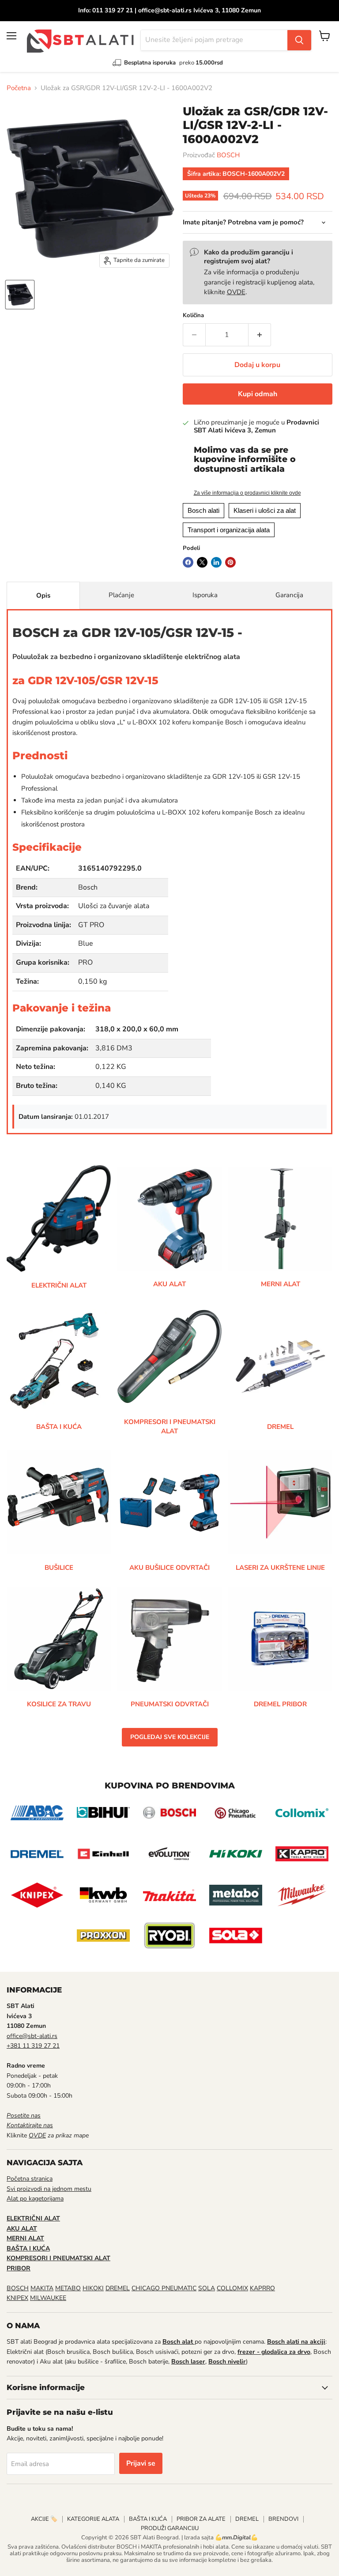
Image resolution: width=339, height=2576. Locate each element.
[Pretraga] (299, 40)
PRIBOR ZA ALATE (201, 2519)
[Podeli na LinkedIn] (216, 562)
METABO (68, 2288)
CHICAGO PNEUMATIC (164, 2288)
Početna (19, 88)
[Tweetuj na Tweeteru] (202, 562)
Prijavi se (141, 2463)
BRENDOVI (283, 2519)
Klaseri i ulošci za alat (265, 510)
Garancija (289, 595)
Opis (43, 595)
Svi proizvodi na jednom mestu (49, 2189)
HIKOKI (93, 2288)
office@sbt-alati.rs (32, 2036)
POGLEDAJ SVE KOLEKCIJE (170, 1737)
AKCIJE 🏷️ (44, 2519)
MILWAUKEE (48, 2298)
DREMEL (118, 2288)
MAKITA (42, 2288)
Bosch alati (203, 510)
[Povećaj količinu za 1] (260, 335)
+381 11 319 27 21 (33, 2046)
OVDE (236, 292)
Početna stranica (30, 2179)
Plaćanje (121, 595)
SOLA (207, 2288)
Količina (193, 316)
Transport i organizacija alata (229, 530)
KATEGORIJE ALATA (93, 2519)
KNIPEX (17, 2298)
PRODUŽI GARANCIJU (170, 2528)
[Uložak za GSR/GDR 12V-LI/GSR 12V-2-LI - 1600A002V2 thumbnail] (20, 295)
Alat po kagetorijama (35, 2199)
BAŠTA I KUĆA (148, 2519)
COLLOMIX (232, 2288)
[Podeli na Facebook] (188, 562)
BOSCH (228, 155)
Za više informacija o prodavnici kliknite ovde (247, 493)
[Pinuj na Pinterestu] (230, 562)
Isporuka (205, 595)
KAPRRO (262, 2288)
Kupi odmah (258, 394)
